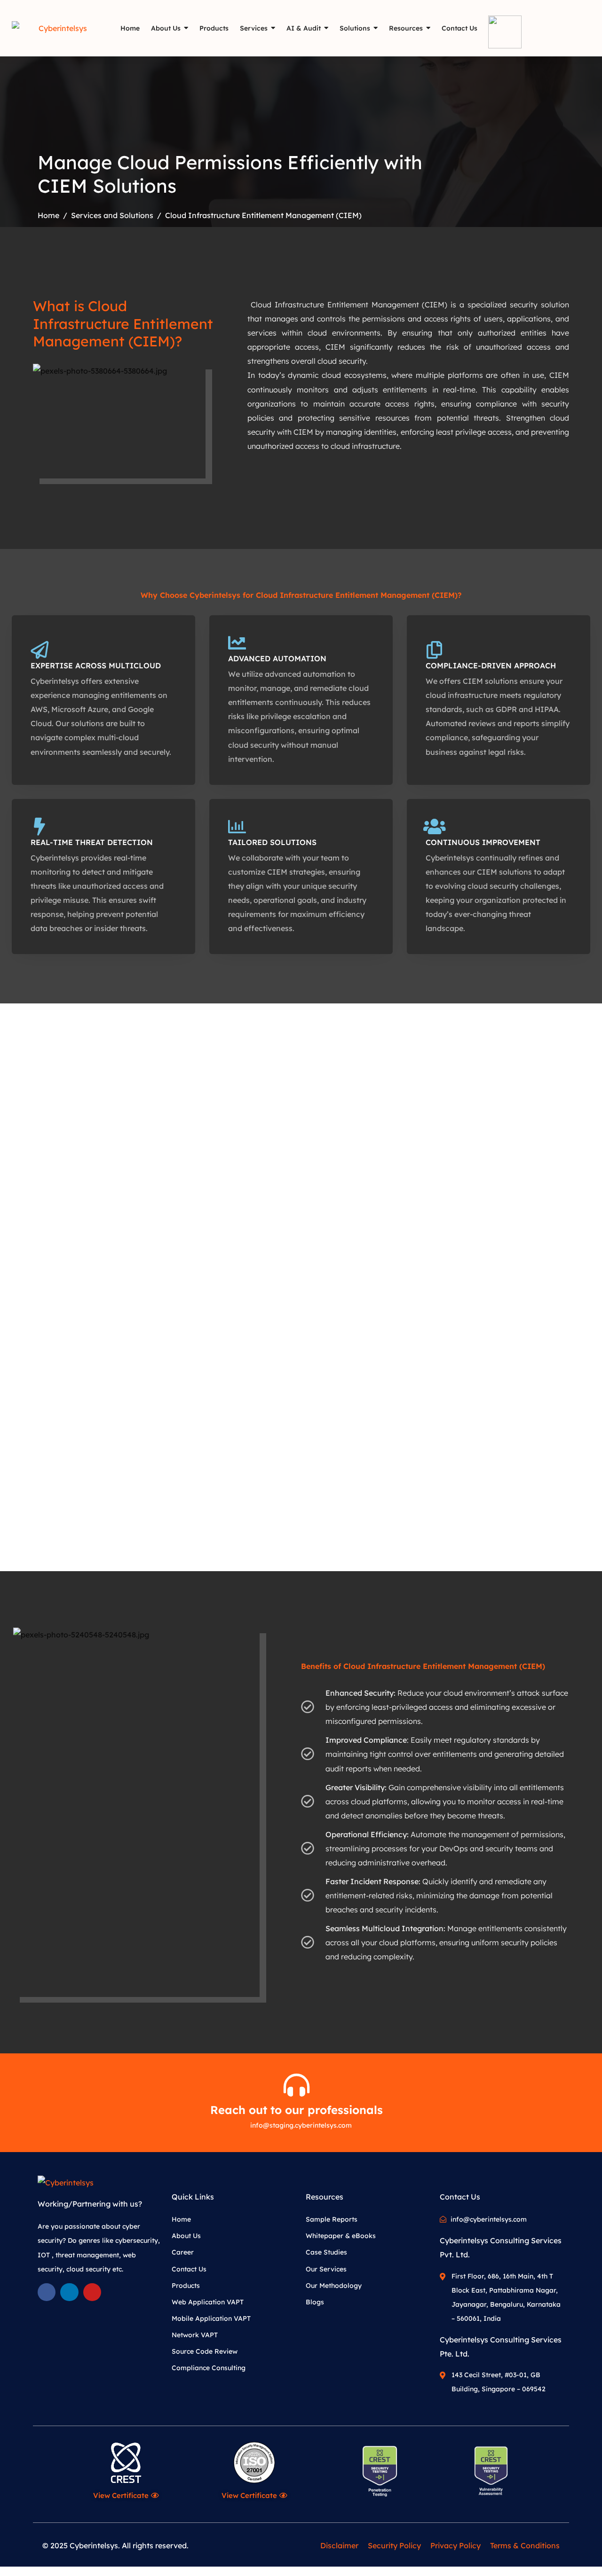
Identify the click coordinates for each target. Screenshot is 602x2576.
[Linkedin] (69, 2292)
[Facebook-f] (47, 2292)
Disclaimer (339, 2545)
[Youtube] (92, 2292)
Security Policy (394, 2545)
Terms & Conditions (525, 2545)
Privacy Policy (455, 2545)
